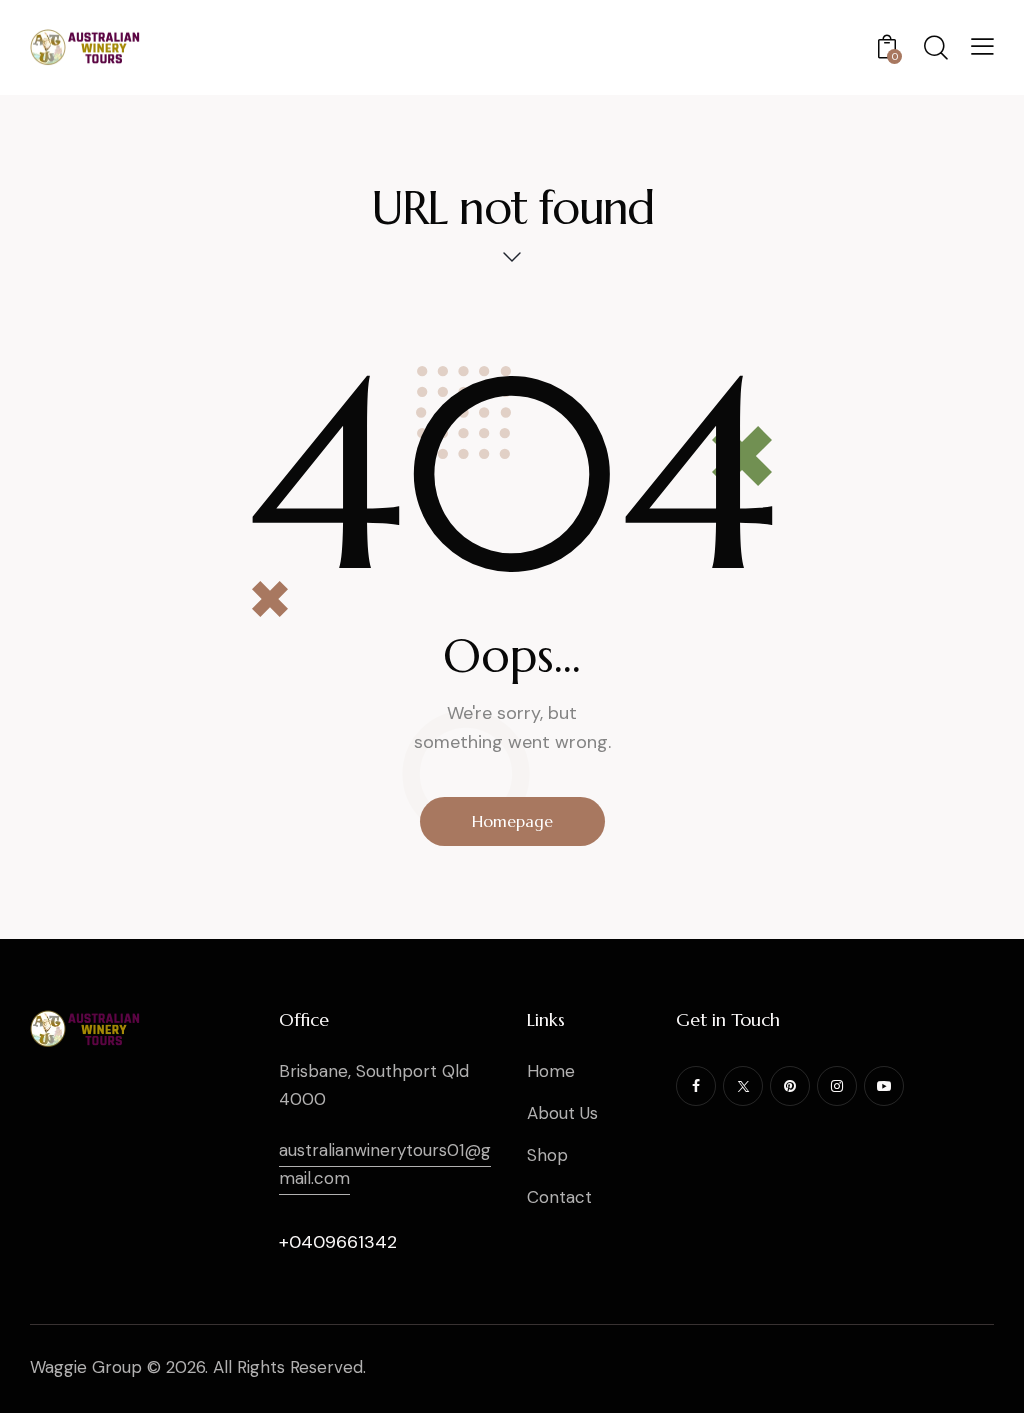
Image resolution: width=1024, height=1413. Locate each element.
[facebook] (696, 1086)
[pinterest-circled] (790, 1086)
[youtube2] (884, 1086)
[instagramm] (837, 1086)
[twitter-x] (743, 1086)
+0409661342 (338, 1242)
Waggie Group (86, 1367)
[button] (982, 45)
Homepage (512, 821)
